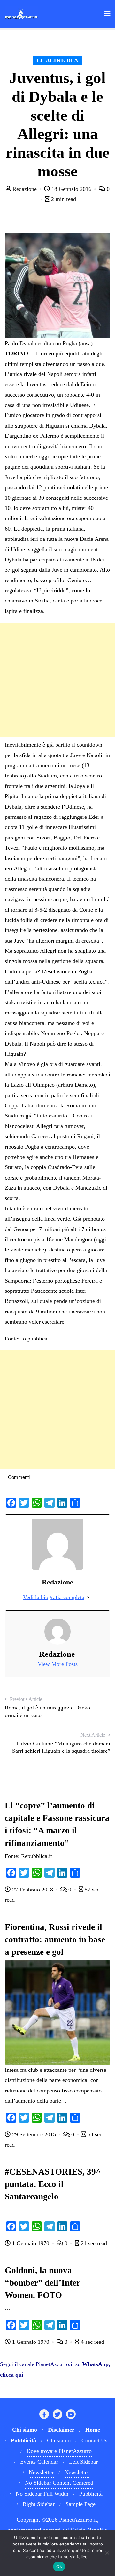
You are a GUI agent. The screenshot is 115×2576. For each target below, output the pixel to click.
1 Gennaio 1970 (31, 2243)
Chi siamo (59, 2440)
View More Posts (58, 1664)
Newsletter (41, 2472)
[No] (107, 2553)
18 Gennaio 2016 (71, 189)
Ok (59, 2566)
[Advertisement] (57, 680)
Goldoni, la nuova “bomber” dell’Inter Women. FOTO (42, 2283)
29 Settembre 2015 (34, 2134)
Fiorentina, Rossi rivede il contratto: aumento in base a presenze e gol (55, 1939)
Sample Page (80, 2504)
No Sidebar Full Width (42, 2494)
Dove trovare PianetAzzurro (59, 2451)
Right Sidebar (39, 2504)
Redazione (25, 189)
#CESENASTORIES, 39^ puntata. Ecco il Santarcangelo (53, 2184)
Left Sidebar (83, 2462)
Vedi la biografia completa (54, 1597)
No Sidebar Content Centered (59, 2483)
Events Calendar (39, 2462)
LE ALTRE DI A (57, 60)
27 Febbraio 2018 (33, 1890)
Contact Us (94, 2440)
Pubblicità (91, 2494)
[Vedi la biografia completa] (88, 1597)
